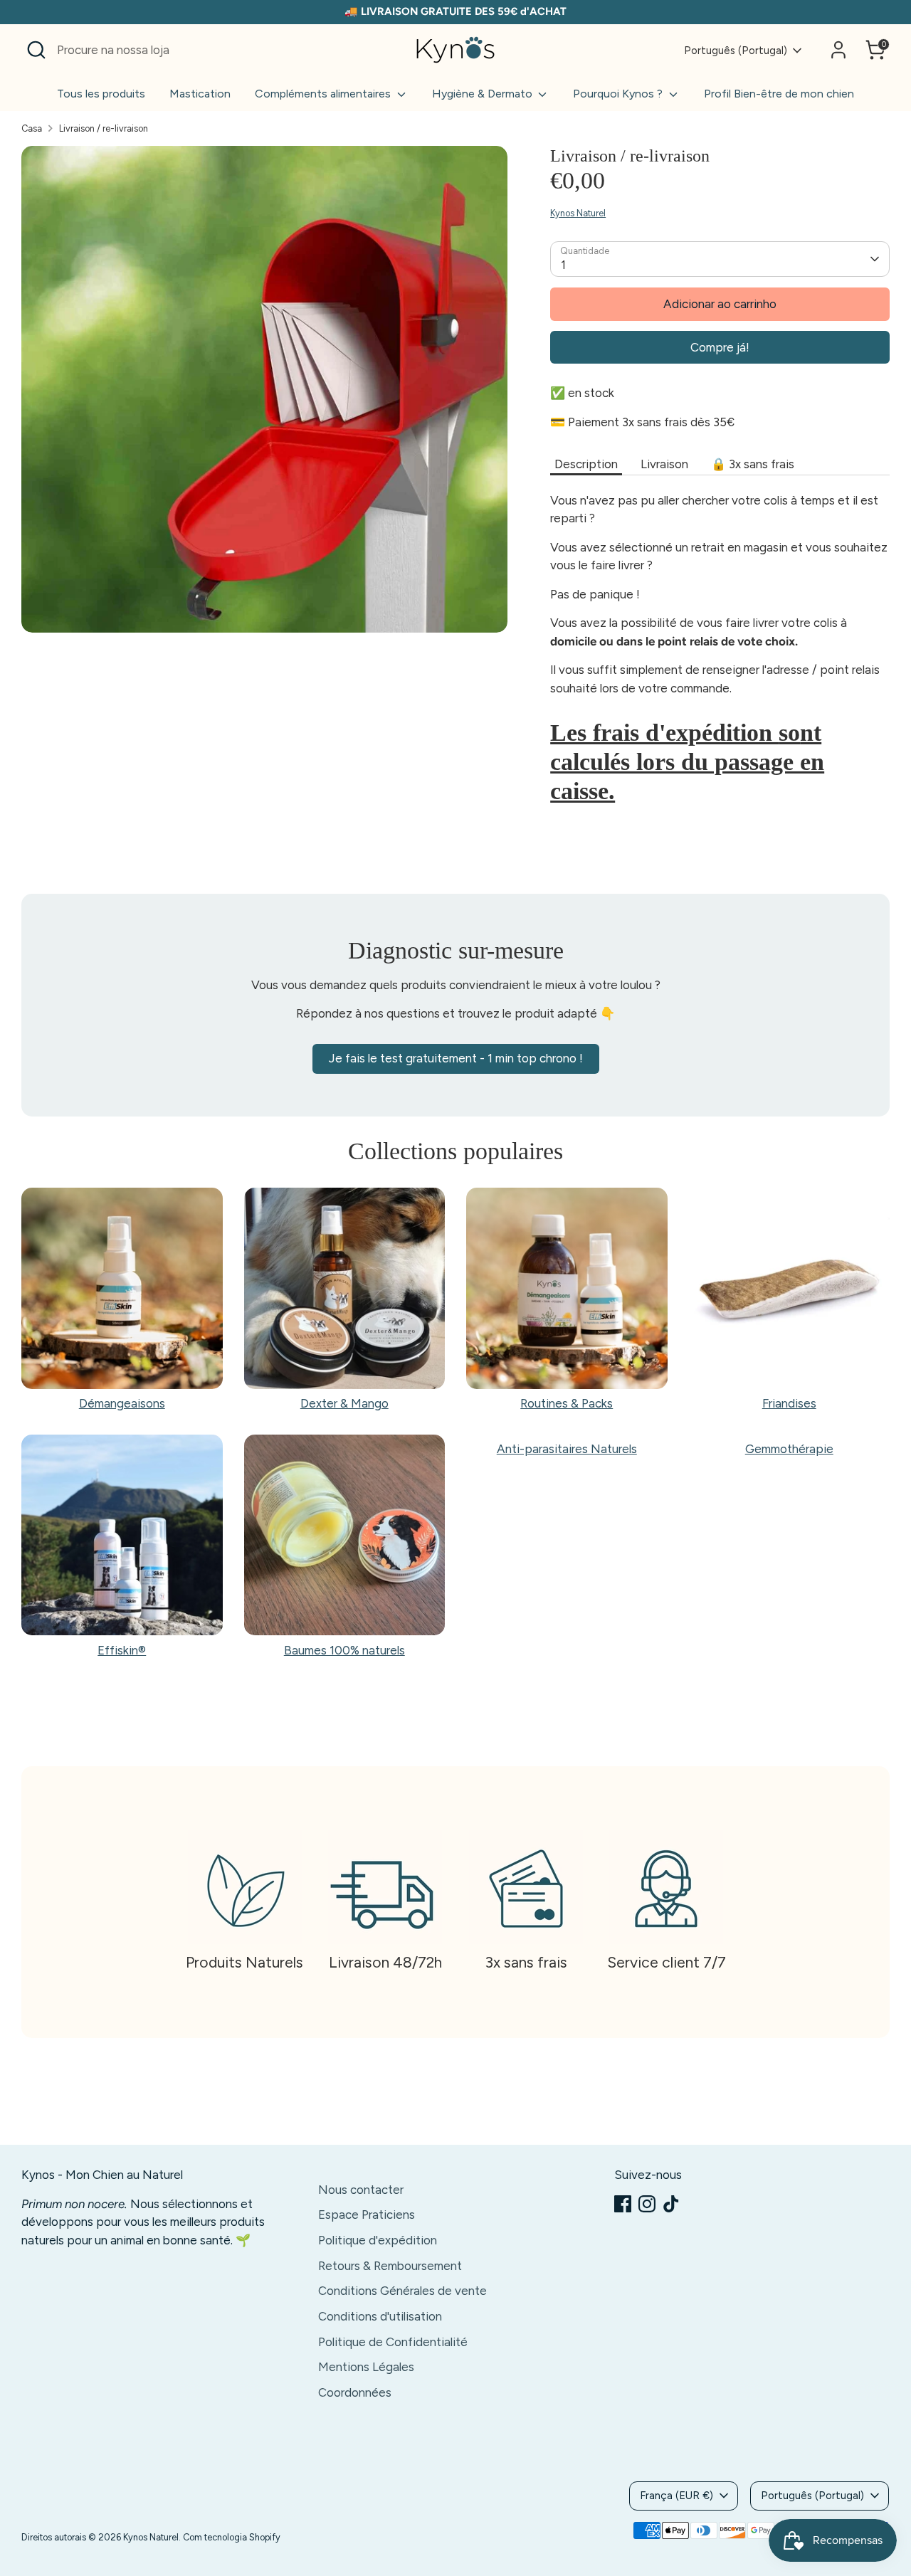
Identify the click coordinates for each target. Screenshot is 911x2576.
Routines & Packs (567, 1403)
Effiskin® (122, 1650)
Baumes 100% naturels (344, 1650)
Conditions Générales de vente (402, 2291)
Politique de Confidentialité (393, 2342)
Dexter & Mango (344, 1403)
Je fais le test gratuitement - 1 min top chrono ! (456, 1058)
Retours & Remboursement (390, 2266)
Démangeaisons (122, 1403)
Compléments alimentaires (324, 94)
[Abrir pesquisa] (36, 50)
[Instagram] (647, 2204)
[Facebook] (623, 2204)
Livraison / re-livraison (104, 128)
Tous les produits (101, 94)
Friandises (789, 1403)
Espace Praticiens (367, 2215)
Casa (32, 128)
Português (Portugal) (736, 51)
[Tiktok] (671, 2204)
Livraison (664, 464)
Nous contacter (361, 2190)
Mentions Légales (366, 2367)
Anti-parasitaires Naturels (567, 1449)
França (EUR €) (676, 2496)
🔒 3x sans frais (753, 464)
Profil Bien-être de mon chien (779, 94)
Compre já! (720, 347)
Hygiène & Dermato (484, 94)
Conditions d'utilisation (380, 2316)
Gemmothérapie (789, 1449)
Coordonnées (355, 2392)
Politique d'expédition (378, 2240)
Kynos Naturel (578, 213)
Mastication (200, 94)
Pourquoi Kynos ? (619, 94)
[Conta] (838, 50)
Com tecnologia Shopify (232, 2537)
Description (586, 464)
